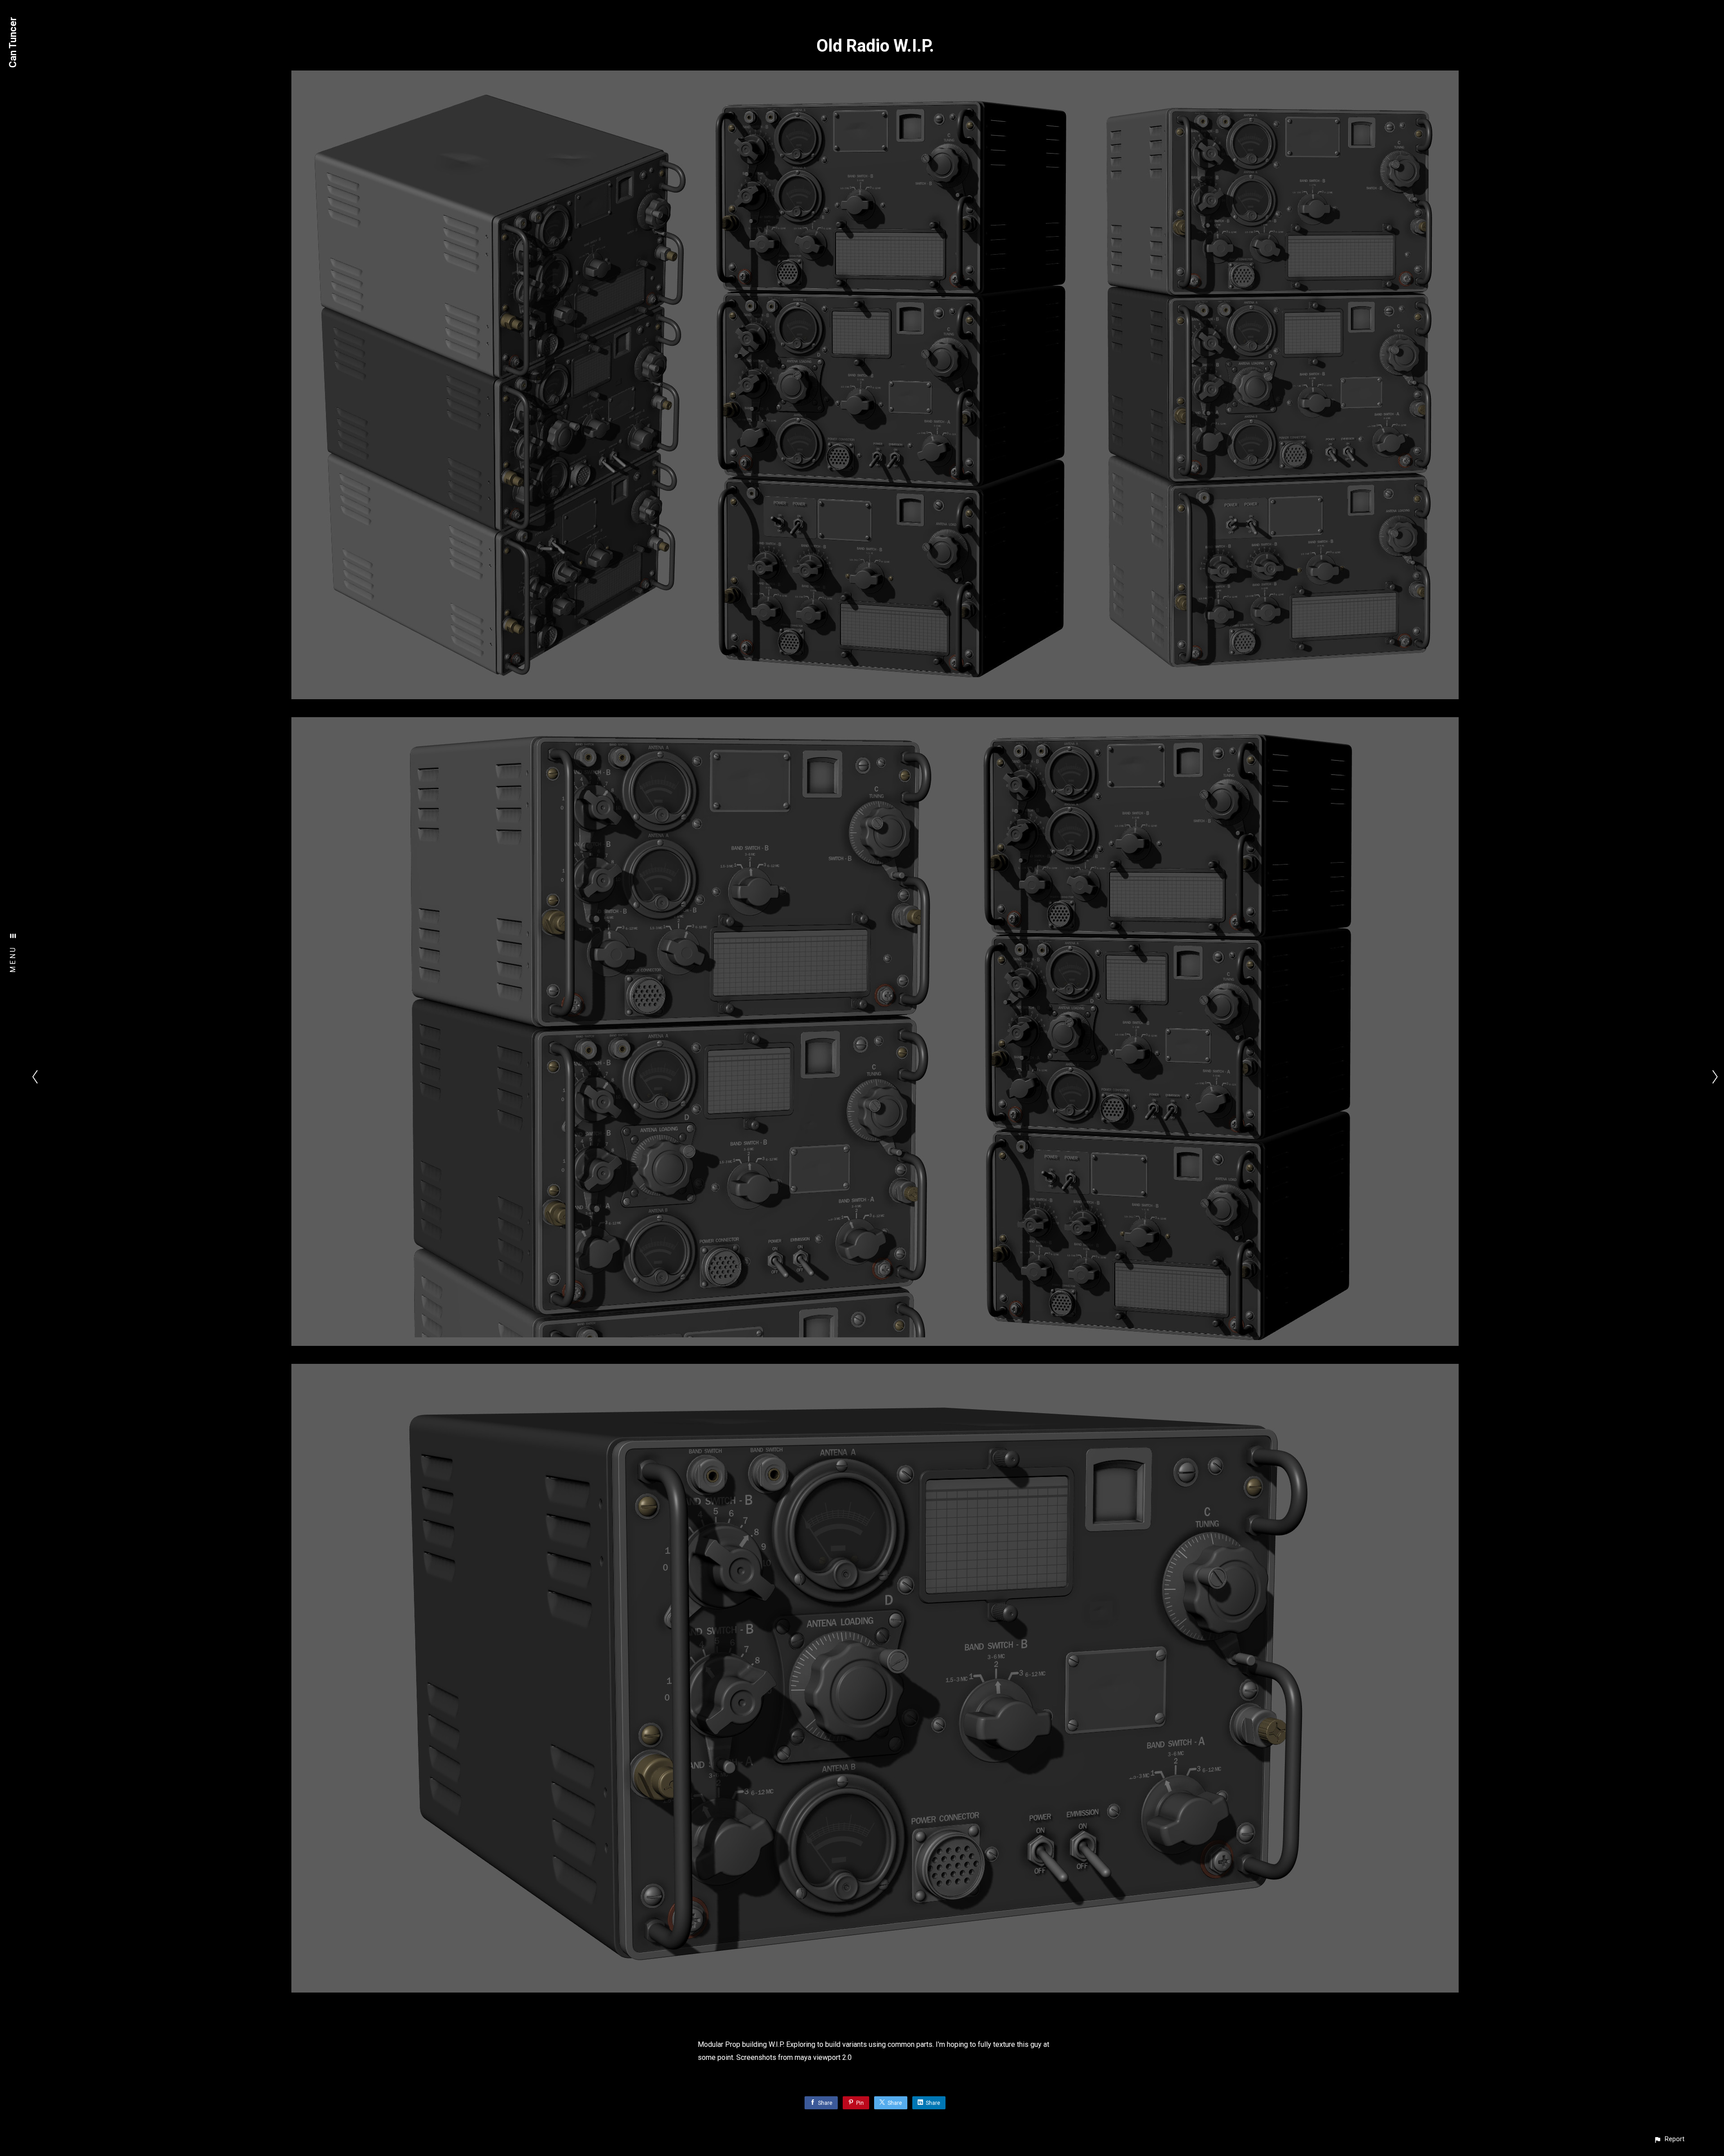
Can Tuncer (13, 42)
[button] (1669, 2139)
